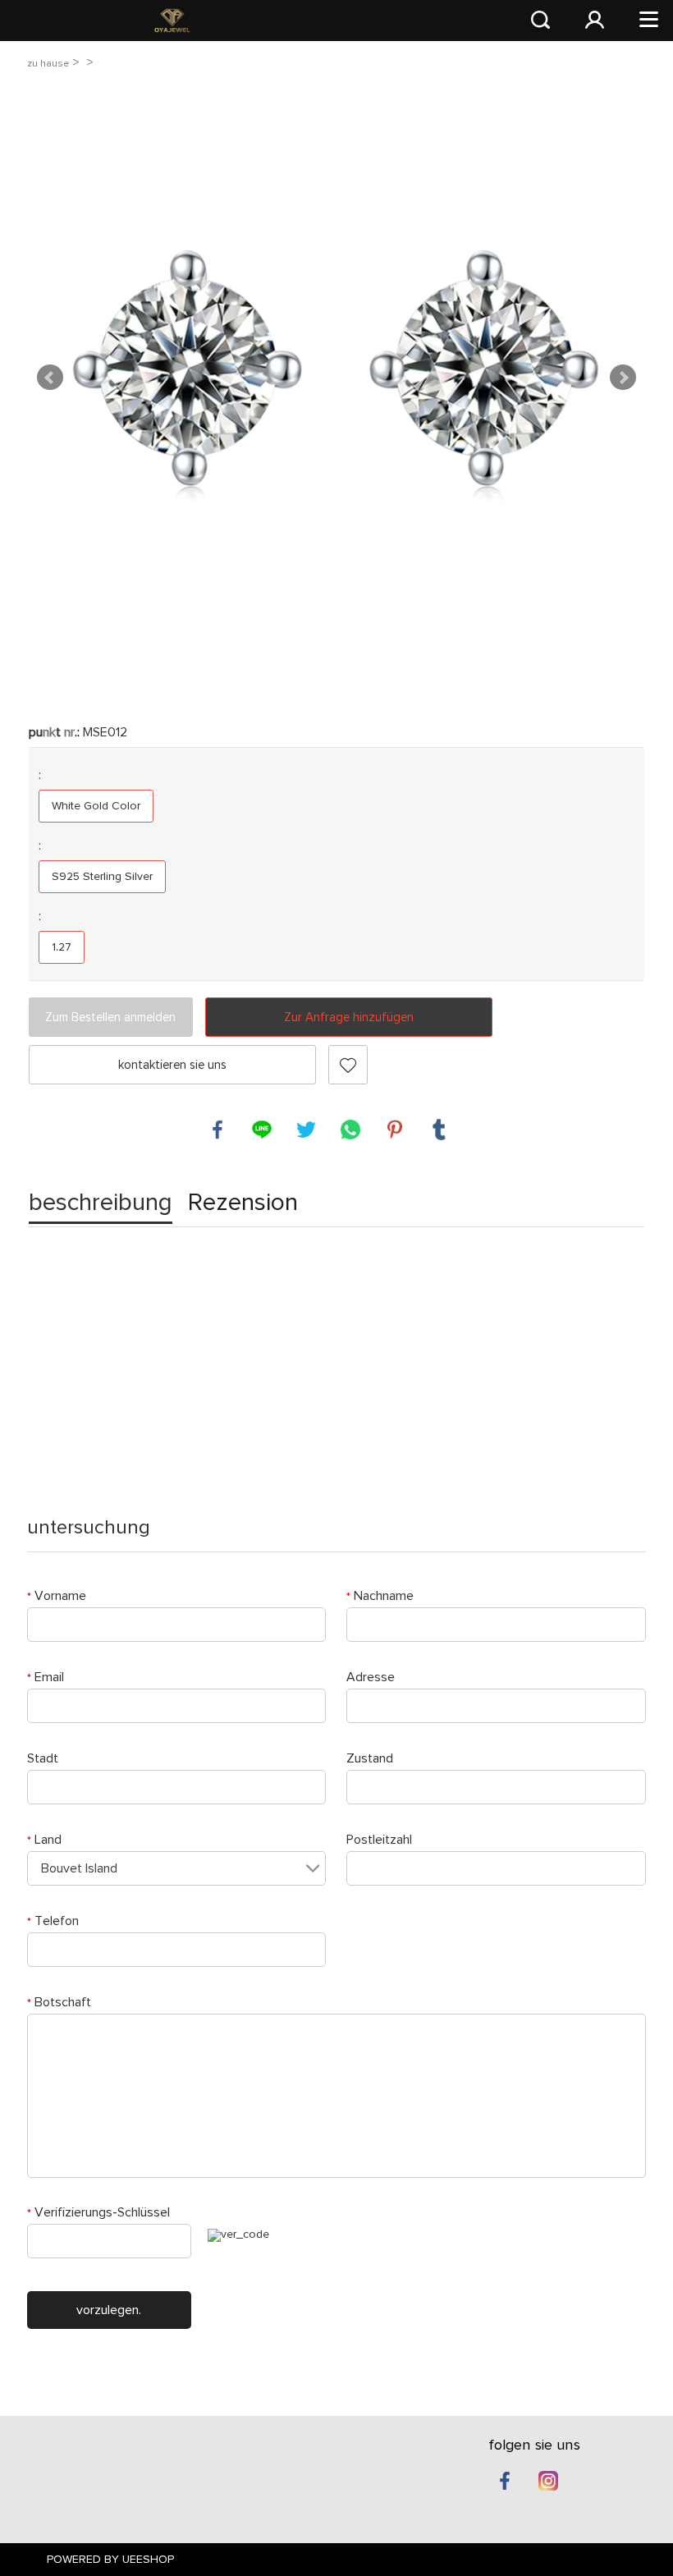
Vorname (57, 1596)
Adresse (371, 1677)
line (262, 1130)
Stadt (43, 1758)
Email (46, 1677)
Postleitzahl (379, 1840)
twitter (306, 1130)
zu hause (48, 64)
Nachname (380, 1596)
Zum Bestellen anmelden (110, 1018)
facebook (217, 1130)
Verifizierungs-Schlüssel (98, 2212)
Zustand (370, 1758)
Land (44, 1840)
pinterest (395, 1130)
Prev (50, 378)
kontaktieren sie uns (172, 1065)
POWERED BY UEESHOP (110, 2560)
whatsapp (350, 1130)
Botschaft (59, 2002)
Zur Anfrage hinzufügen (349, 1018)
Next (623, 378)
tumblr (439, 1130)
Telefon (53, 1921)
